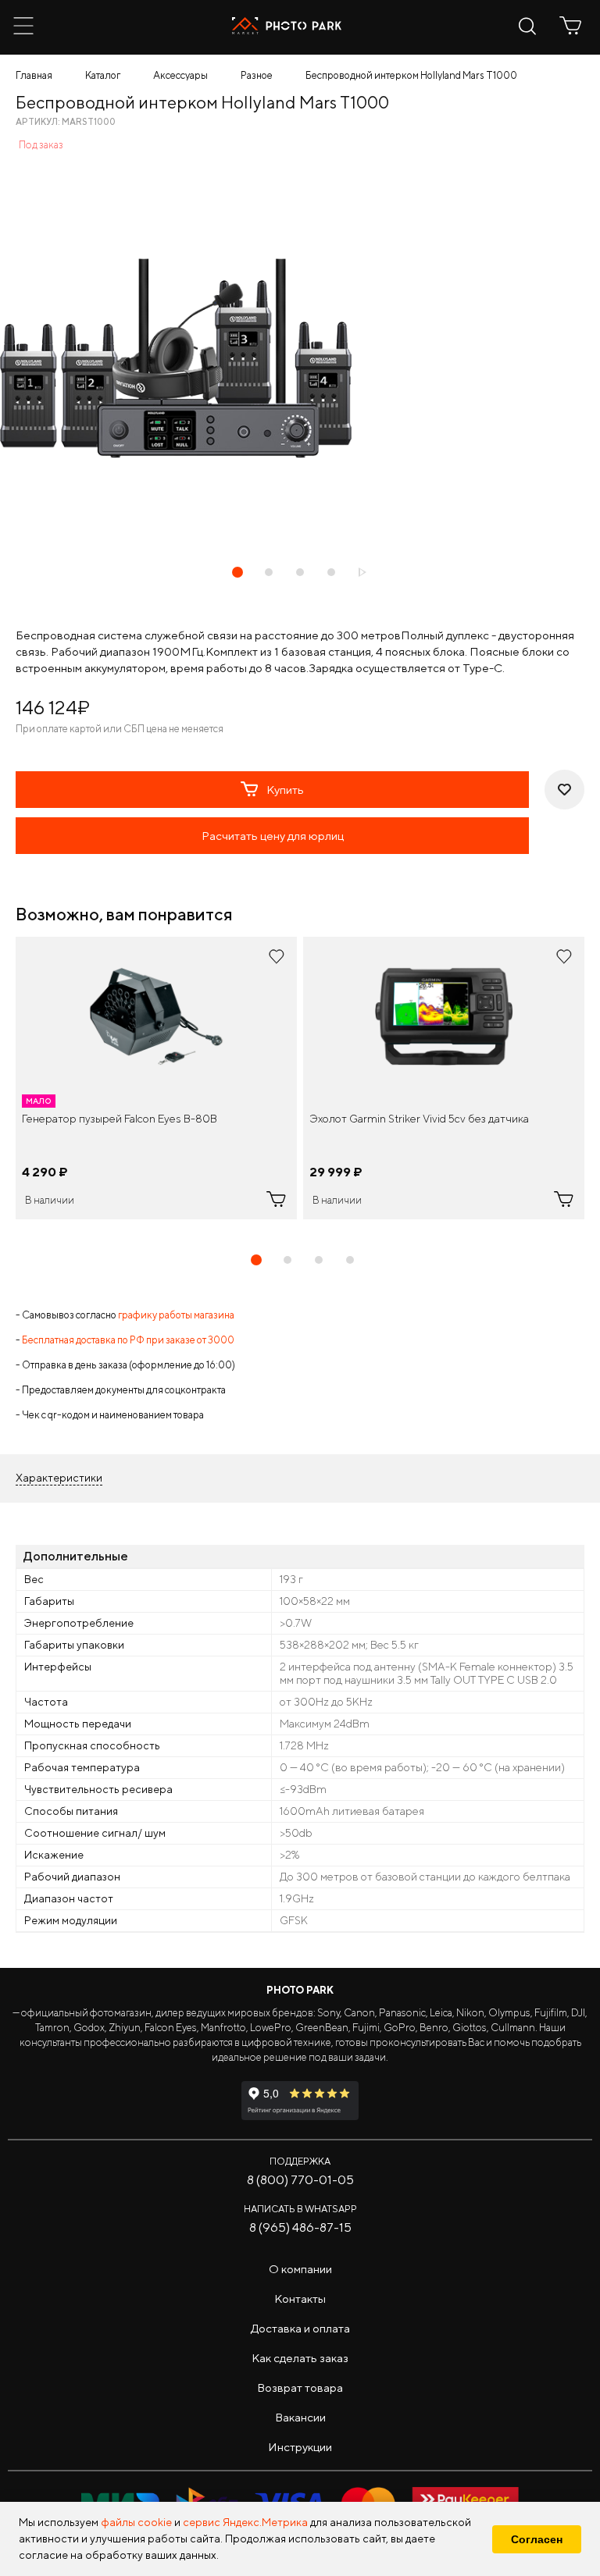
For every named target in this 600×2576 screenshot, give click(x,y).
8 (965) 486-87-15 (300, 2227)
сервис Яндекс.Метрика (245, 2522)
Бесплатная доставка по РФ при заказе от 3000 (128, 1340)
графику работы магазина (176, 1315)
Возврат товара (300, 2387)
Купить (285, 790)
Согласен (537, 2539)
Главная (34, 75)
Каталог (103, 75)
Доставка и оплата (300, 2328)
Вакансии (300, 2417)
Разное (257, 75)
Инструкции (300, 2447)
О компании (300, 2269)
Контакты (300, 2298)
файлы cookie (136, 2522)
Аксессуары (180, 75)
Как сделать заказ (300, 2358)
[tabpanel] (156, 1078)
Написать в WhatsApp (300, 2209)
